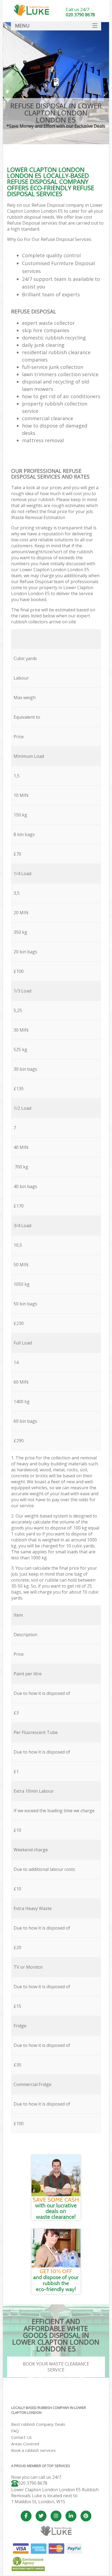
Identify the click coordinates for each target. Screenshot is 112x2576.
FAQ (15, 2431)
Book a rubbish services (33, 2450)
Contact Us (21, 2437)
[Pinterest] (86, 2516)
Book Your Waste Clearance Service (56, 2367)
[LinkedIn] (71, 2516)
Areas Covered (25, 2444)
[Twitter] (41, 2516)
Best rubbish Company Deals (38, 2424)
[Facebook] (26, 2516)
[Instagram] (56, 2516)
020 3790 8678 (33, 2483)
